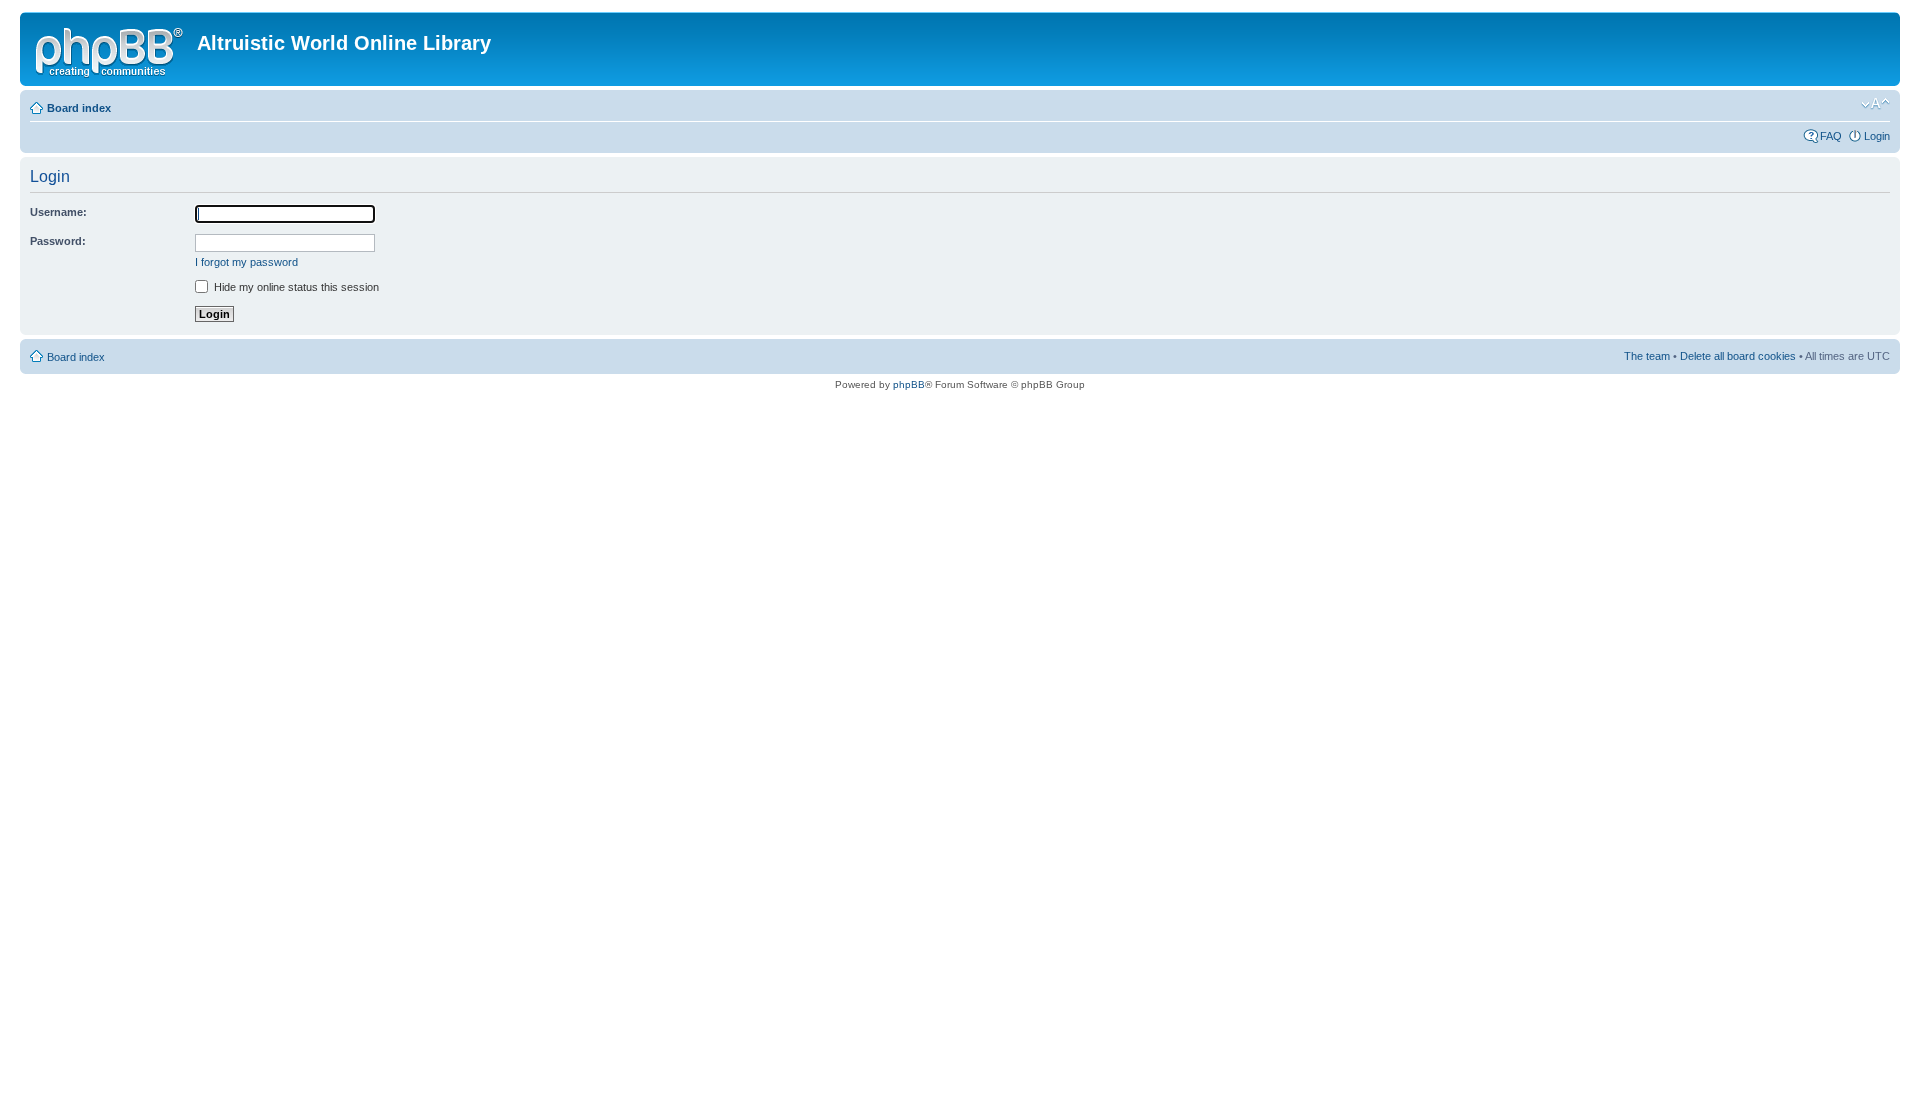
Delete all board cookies (1738, 356)
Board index (79, 108)
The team (1647, 356)
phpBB (909, 384)
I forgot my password (246, 262)
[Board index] (111, 49)
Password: (58, 241)
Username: (58, 212)
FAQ (1831, 136)
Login (1877, 136)
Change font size (1875, 104)
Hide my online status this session (295, 287)
